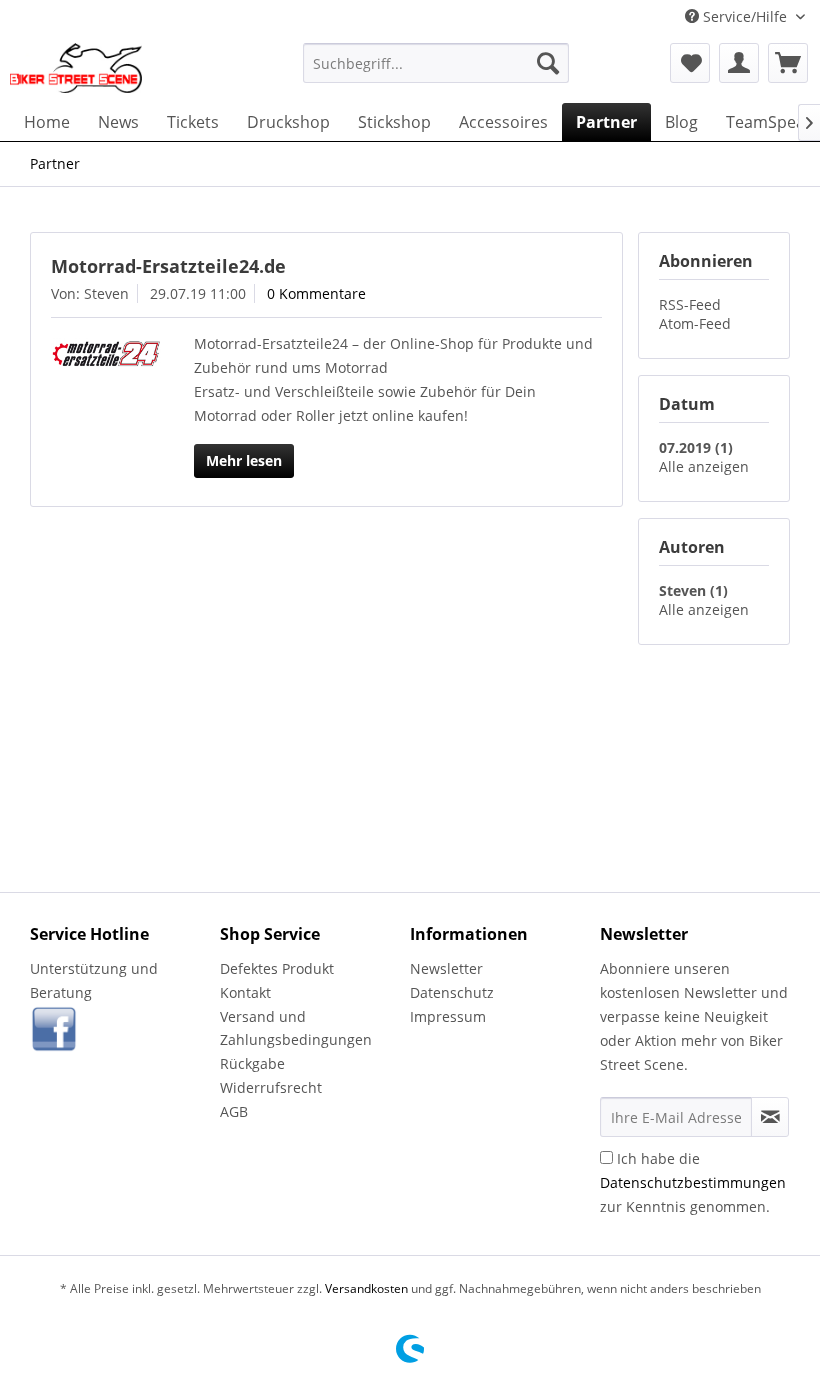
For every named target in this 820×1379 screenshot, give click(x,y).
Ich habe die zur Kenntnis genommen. (693, 1182)
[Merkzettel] (690, 63)
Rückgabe (252, 1063)
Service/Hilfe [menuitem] (745, 16)
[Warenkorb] (788, 63)
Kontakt (245, 992)
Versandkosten (366, 1288)
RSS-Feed (690, 304)
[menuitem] (436, 63)
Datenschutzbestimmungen (693, 1182)
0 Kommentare (316, 293)
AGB (234, 1111)
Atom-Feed (695, 323)
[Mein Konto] (739, 63)
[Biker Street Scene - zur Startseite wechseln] (76, 68)
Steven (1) (693, 590)
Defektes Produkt (277, 968)
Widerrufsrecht (271, 1087)
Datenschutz (452, 992)
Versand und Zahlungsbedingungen (296, 1028)
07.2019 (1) (696, 447)
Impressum (448, 1016)
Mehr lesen (244, 460)
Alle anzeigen (704, 466)
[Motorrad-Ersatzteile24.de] (106, 353)
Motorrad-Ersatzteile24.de (168, 266)
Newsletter (446, 968)
